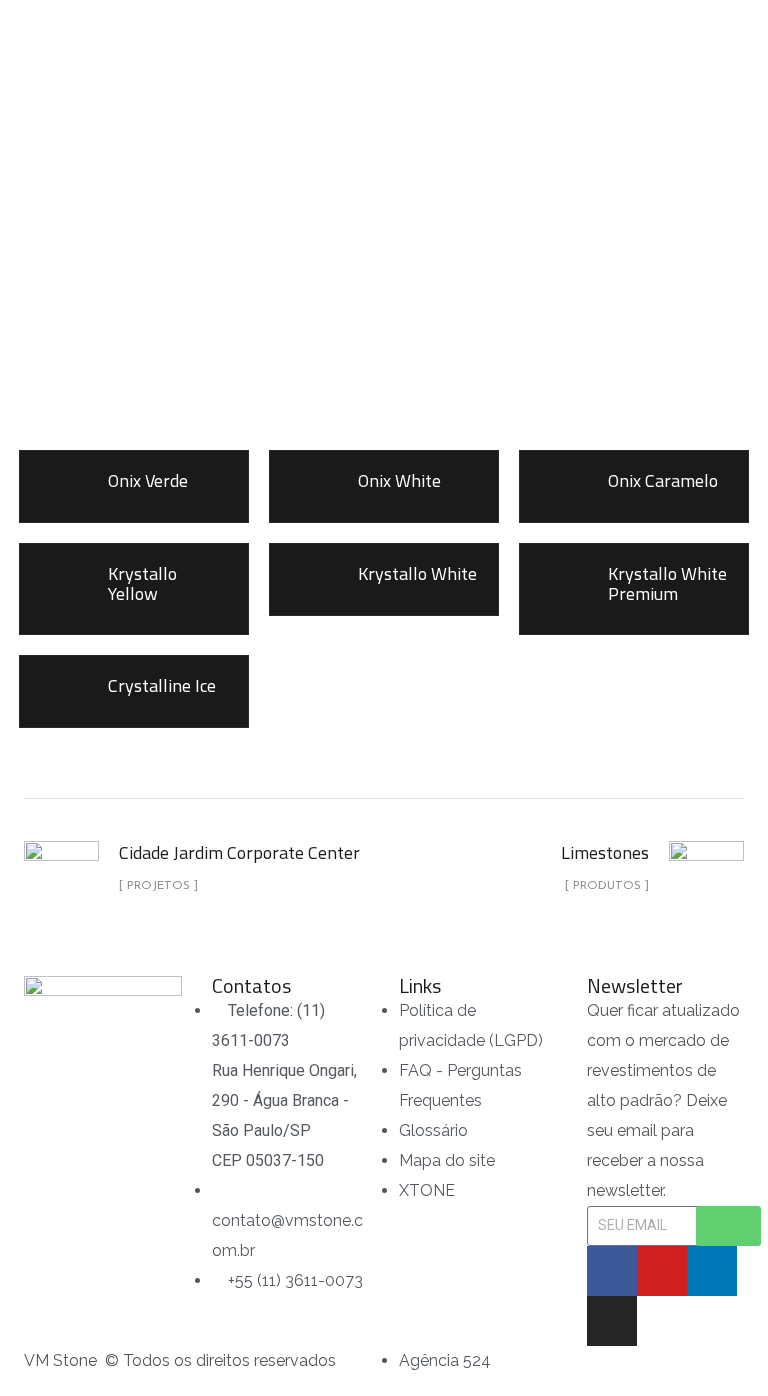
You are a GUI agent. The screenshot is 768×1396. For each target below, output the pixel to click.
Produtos (440, 271)
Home (248, 271)
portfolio (336, 271)
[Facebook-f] (612, 1271)
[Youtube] (662, 1271)
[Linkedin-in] (712, 1271)
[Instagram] (612, 1321)
